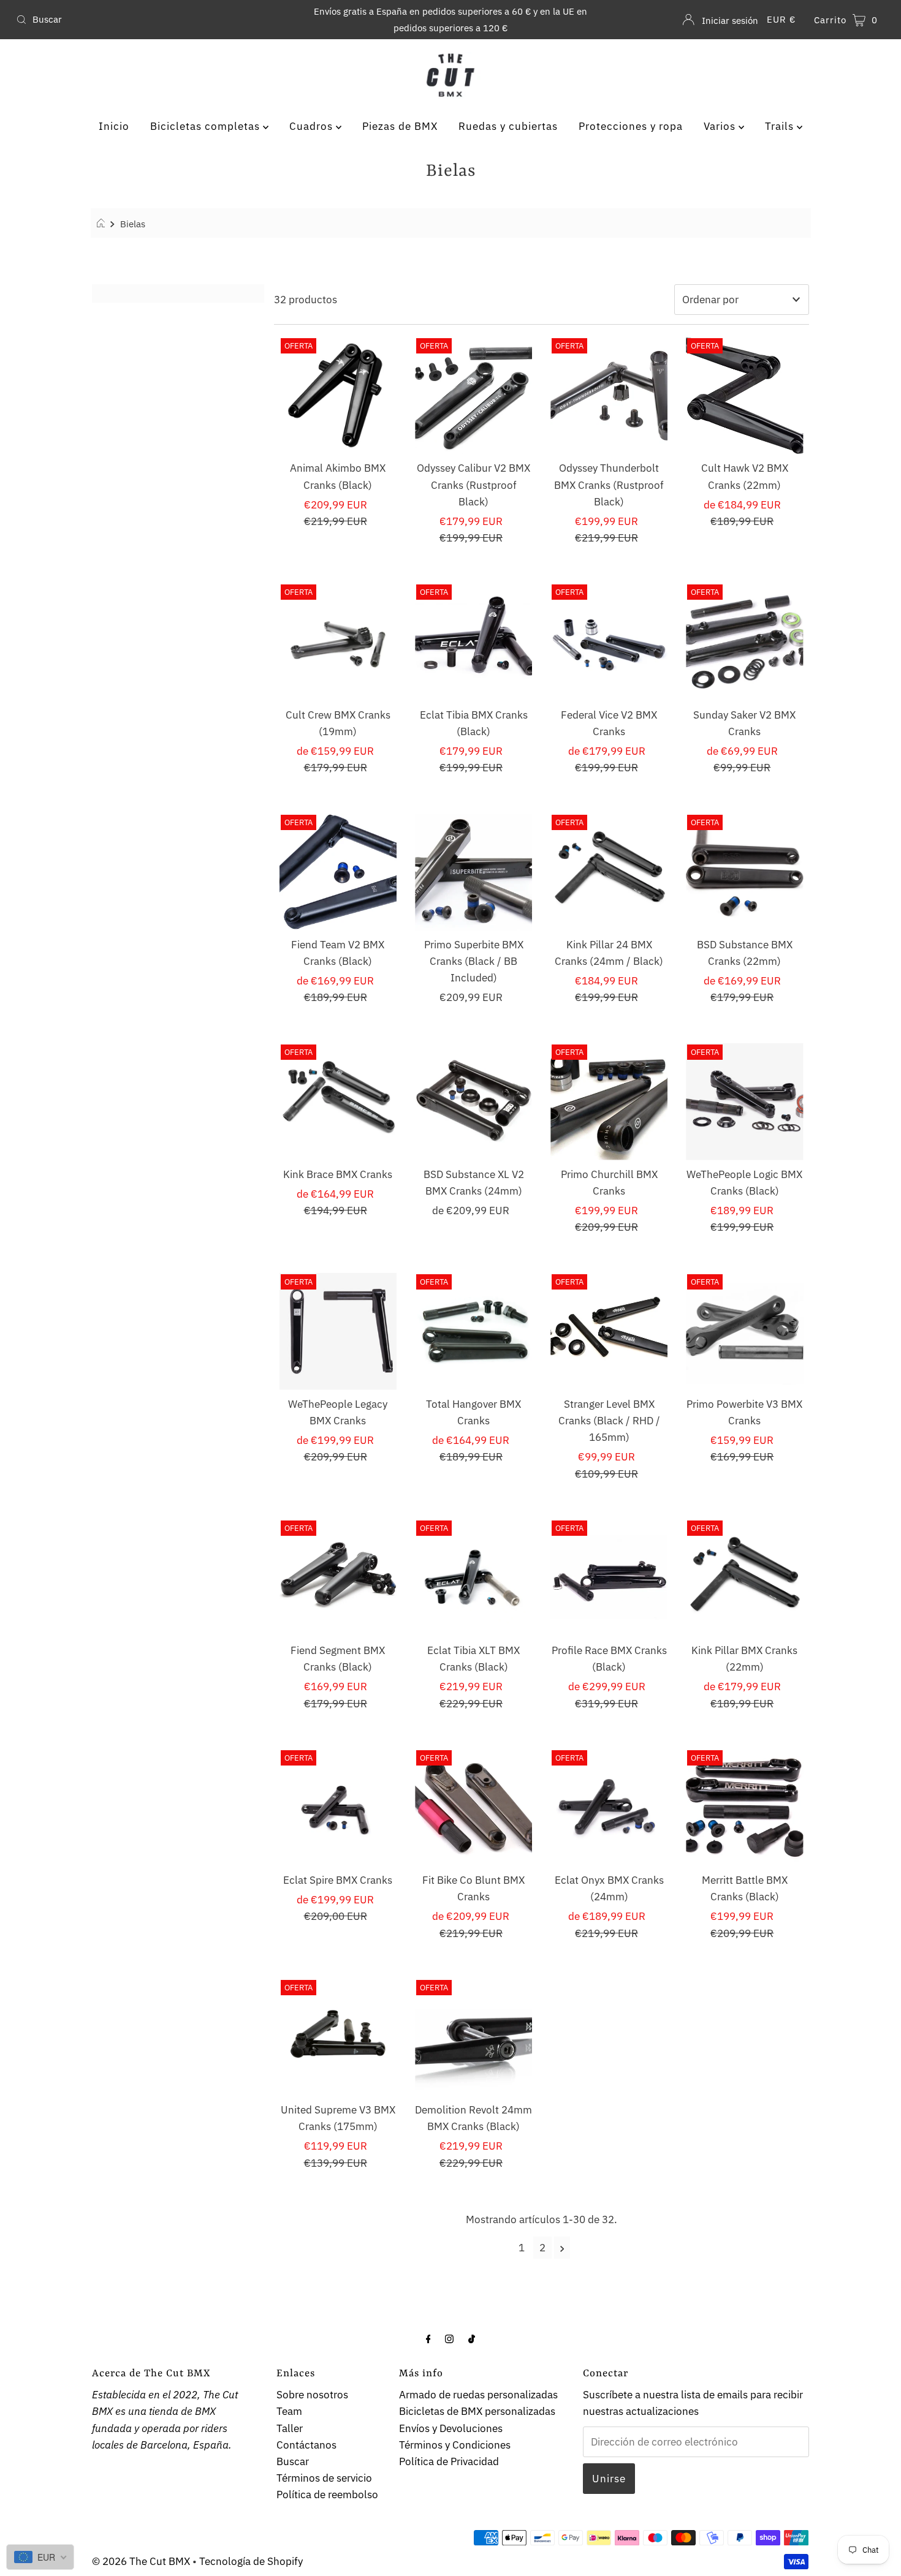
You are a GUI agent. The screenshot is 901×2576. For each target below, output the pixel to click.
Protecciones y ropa (631, 126)
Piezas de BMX (400, 126)
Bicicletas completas (207, 126)
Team (289, 2411)
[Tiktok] (472, 2338)
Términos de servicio (324, 2478)
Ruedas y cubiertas (508, 126)
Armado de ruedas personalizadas (478, 2395)
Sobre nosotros (312, 2395)
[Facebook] (428, 2338)
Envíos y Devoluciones (451, 2428)
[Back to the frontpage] (103, 224)
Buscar (293, 2461)
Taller (290, 2428)
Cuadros (313, 126)
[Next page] (562, 2248)
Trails (781, 126)
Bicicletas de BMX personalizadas (477, 2411)
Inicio (114, 126)
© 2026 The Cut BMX (141, 2561)
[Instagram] (449, 2338)
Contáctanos (306, 2445)
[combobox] (154, 20)
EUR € (781, 19)
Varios (721, 126)
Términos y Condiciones (455, 2445)
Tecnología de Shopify (251, 2561)
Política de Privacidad (449, 2461)
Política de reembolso (327, 2495)
